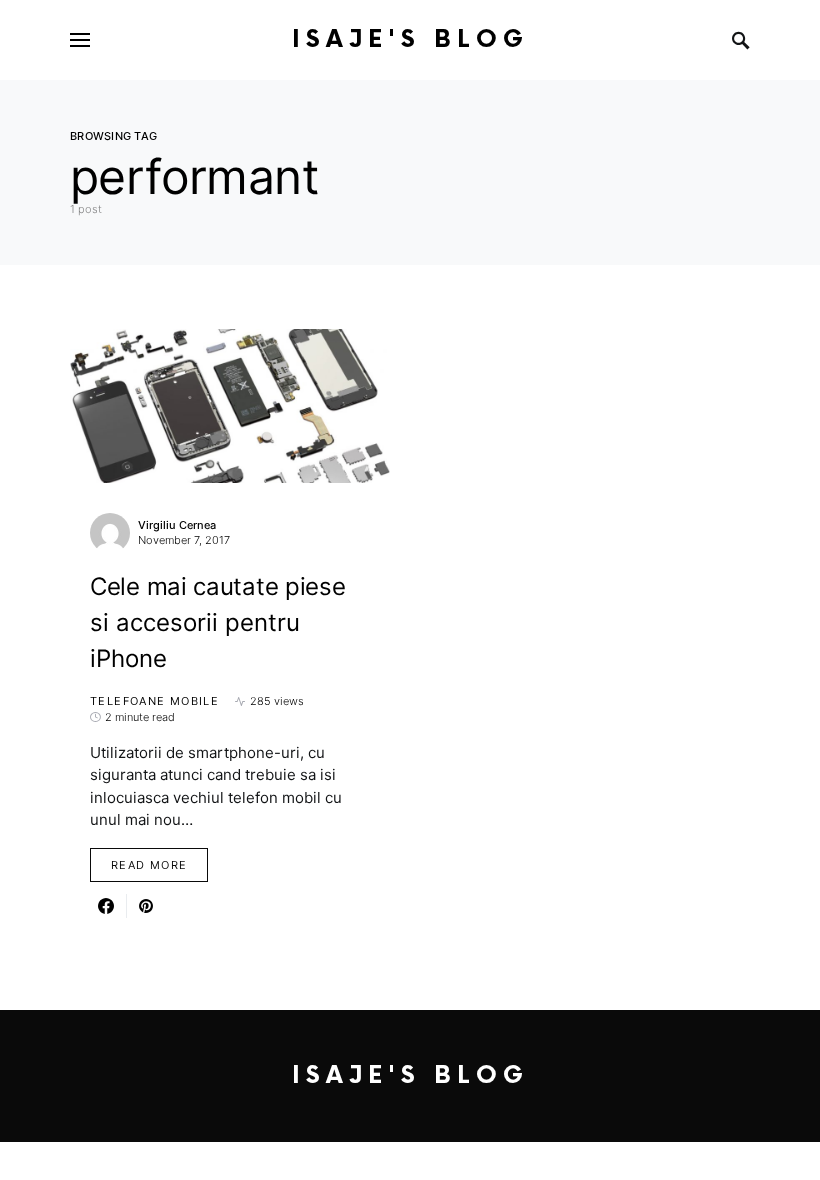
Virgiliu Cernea (177, 525)
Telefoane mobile (154, 701)
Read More (149, 865)
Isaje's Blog (410, 39)
